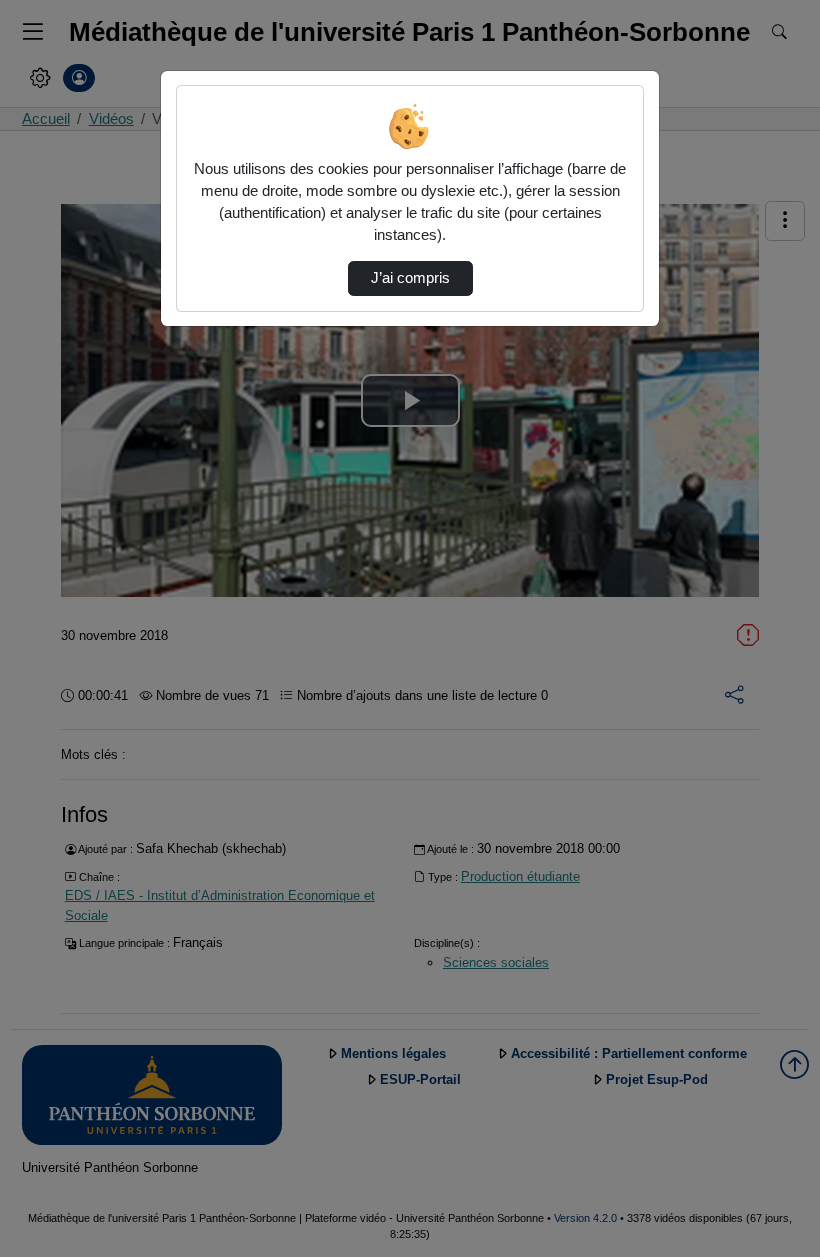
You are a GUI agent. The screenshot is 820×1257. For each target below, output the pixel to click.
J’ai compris (410, 278)
